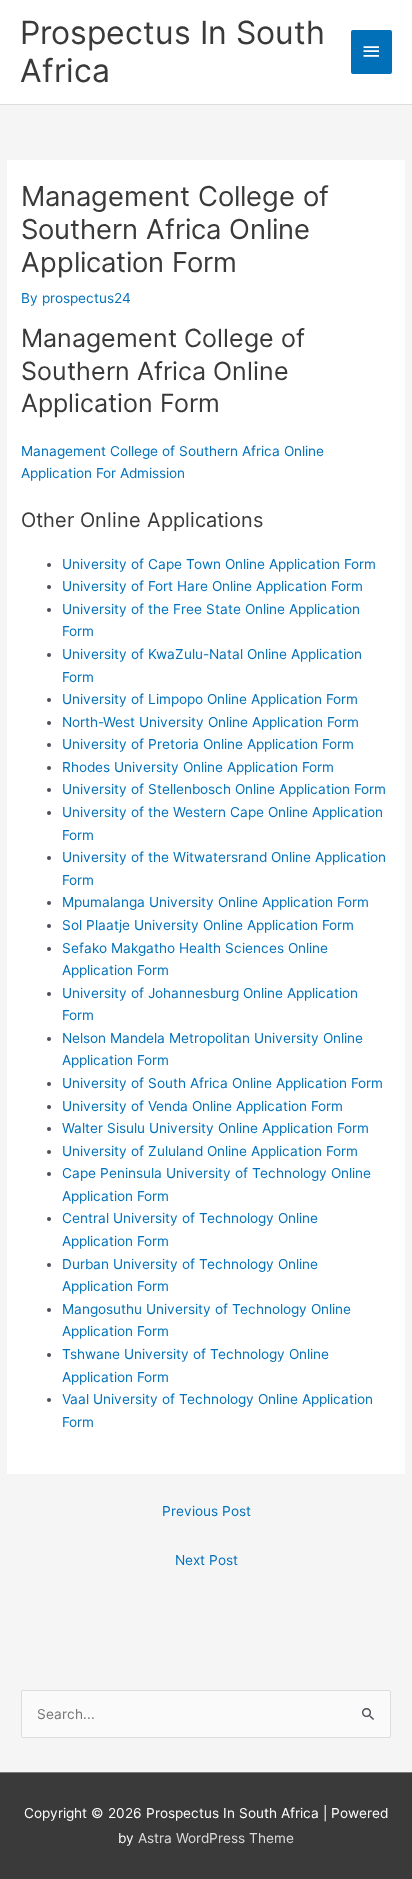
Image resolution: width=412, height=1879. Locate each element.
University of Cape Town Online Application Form (219, 564)
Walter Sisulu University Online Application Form (215, 1128)
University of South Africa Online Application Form (222, 1083)
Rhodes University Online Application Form (198, 767)
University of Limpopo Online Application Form (210, 699)
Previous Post (206, 1511)
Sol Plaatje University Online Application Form (208, 925)
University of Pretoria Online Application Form (208, 744)
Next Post (206, 1560)
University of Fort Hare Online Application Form (212, 586)
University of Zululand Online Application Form (210, 1151)
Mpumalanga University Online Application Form (215, 902)
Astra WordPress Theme (216, 1838)
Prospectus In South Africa (172, 51)
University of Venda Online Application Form (202, 1106)
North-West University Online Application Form (210, 722)
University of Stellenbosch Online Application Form (224, 789)
